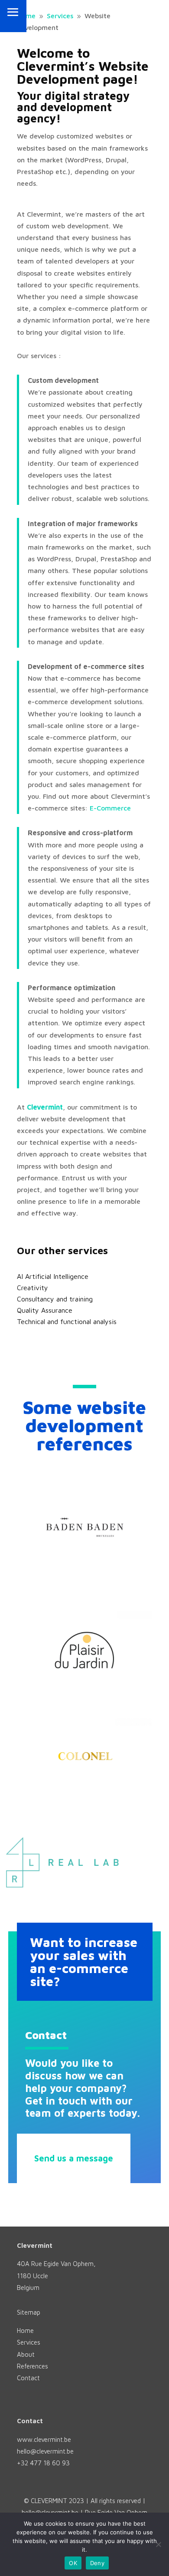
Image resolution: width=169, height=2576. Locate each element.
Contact (28, 2378)
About (26, 2354)
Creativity (32, 1288)
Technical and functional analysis (67, 1321)
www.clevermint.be (44, 2439)
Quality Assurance (45, 1310)
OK (73, 2563)
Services (29, 2342)
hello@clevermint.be (45, 2451)
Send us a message (74, 2158)
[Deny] (158, 2544)
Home (25, 2331)
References (32, 2366)
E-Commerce (110, 808)
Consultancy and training (55, 1299)
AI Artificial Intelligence (53, 1276)
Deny (97, 2563)
